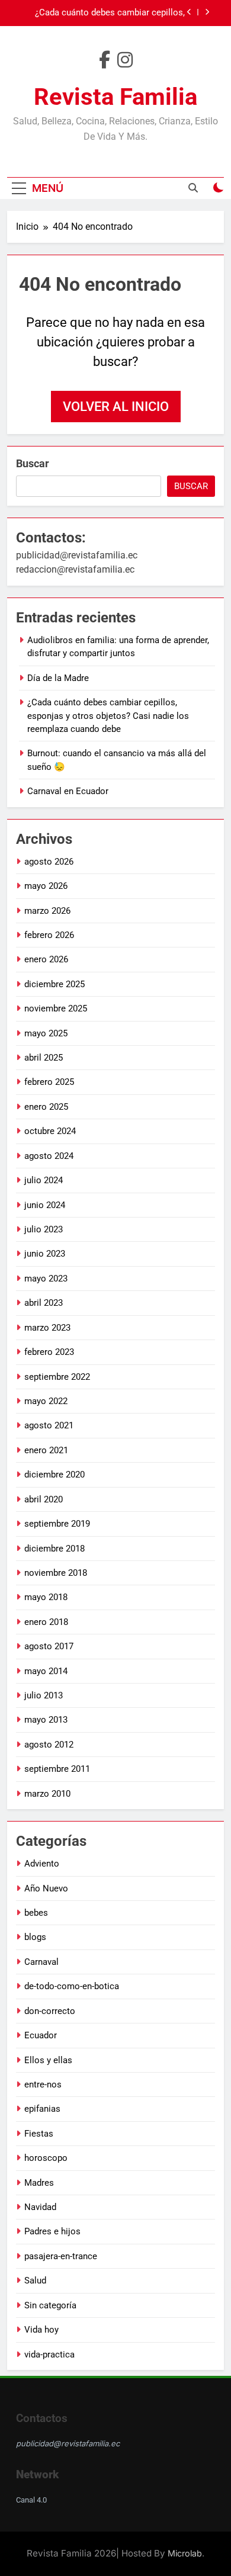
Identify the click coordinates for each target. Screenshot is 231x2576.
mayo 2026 (46, 886)
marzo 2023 (47, 1328)
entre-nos (43, 2084)
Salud (35, 2281)
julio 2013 (44, 1695)
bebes (36, 1913)
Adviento (42, 1864)
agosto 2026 (49, 862)
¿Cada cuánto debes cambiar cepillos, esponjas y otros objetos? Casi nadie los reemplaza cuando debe (104, 13)
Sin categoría (50, 2305)
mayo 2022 (46, 1401)
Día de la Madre (58, 678)
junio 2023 (45, 1254)
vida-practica (49, 2355)
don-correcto (50, 2011)
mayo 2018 (46, 1597)
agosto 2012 (49, 1745)
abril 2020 (44, 1499)
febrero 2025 (49, 1082)
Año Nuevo (46, 1888)
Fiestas (39, 2134)
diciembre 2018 (54, 1549)
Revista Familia (115, 97)
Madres (39, 2183)
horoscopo (46, 2158)
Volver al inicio (116, 407)
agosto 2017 (49, 1646)
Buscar (33, 463)
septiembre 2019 (57, 1524)
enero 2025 (46, 1107)
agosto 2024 (49, 1156)
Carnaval (41, 1962)
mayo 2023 (46, 1279)
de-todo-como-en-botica (72, 1986)
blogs (35, 1937)
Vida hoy (41, 2330)
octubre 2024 (50, 1131)
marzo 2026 (47, 911)
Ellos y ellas (48, 2060)
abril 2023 (44, 1303)
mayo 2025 (46, 1033)
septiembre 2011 (57, 1769)
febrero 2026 (49, 935)
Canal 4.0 (31, 2500)
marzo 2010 (47, 1794)
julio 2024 (44, 1180)
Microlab (185, 2553)
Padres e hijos (52, 2231)
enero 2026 (46, 959)
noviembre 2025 (56, 1008)
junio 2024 (45, 1205)
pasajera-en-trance (61, 2256)
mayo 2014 (46, 1671)
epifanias (42, 2109)
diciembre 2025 (54, 984)
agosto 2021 (49, 1425)
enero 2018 (46, 1622)
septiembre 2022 (57, 1377)
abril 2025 (44, 1058)
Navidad (40, 2207)
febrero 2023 (49, 1352)
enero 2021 (46, 1450)
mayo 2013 (46, 1720)
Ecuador (41, 2035)
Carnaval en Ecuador (68, 791)
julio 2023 (44, 1229)
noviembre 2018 (56, 1573)
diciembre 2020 (54, 1475)
